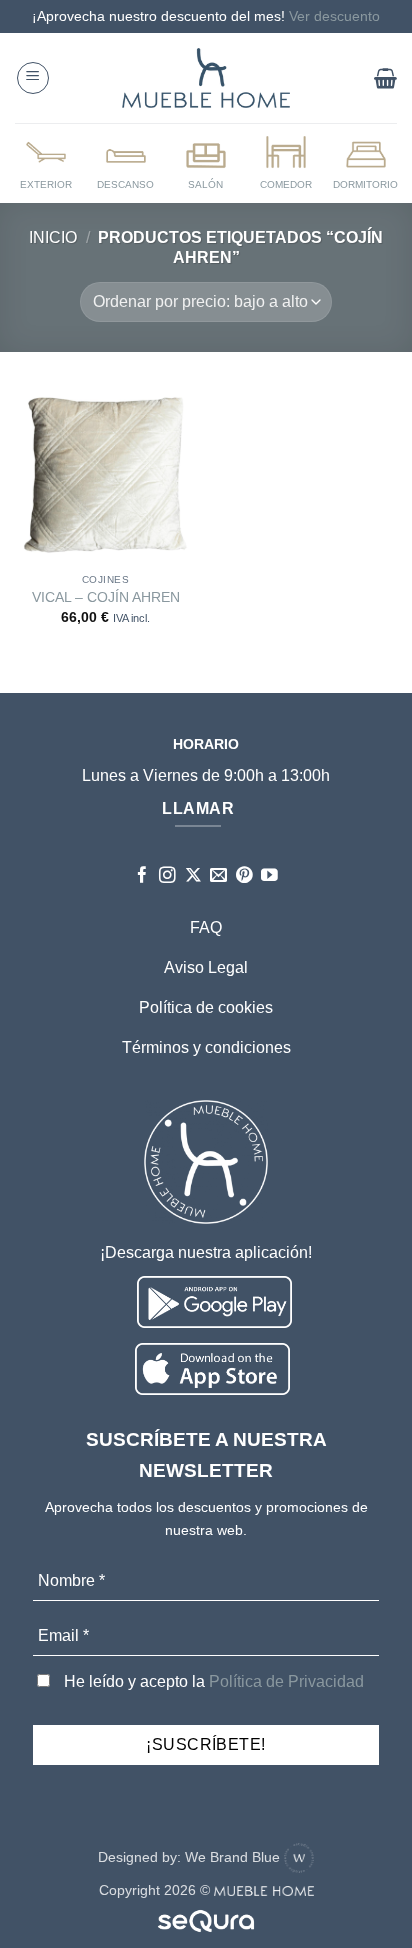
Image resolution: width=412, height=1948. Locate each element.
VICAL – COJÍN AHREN (106, 597)
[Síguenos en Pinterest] (244, 876)
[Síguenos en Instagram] (167, 876)
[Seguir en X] (193, 876)
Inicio (53, 237)
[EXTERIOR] (46, 162)
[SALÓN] (206, 162)
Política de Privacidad (286, 1681)
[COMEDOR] (286, 162)
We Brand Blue (234, 1857)
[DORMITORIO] (366, 162)
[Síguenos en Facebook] (142, 876)
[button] (33, 78)
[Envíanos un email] (218, 876)
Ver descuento (334, 16)
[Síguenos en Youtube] (269, 876)
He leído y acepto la (212, 1681)
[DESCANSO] (126, 162)
